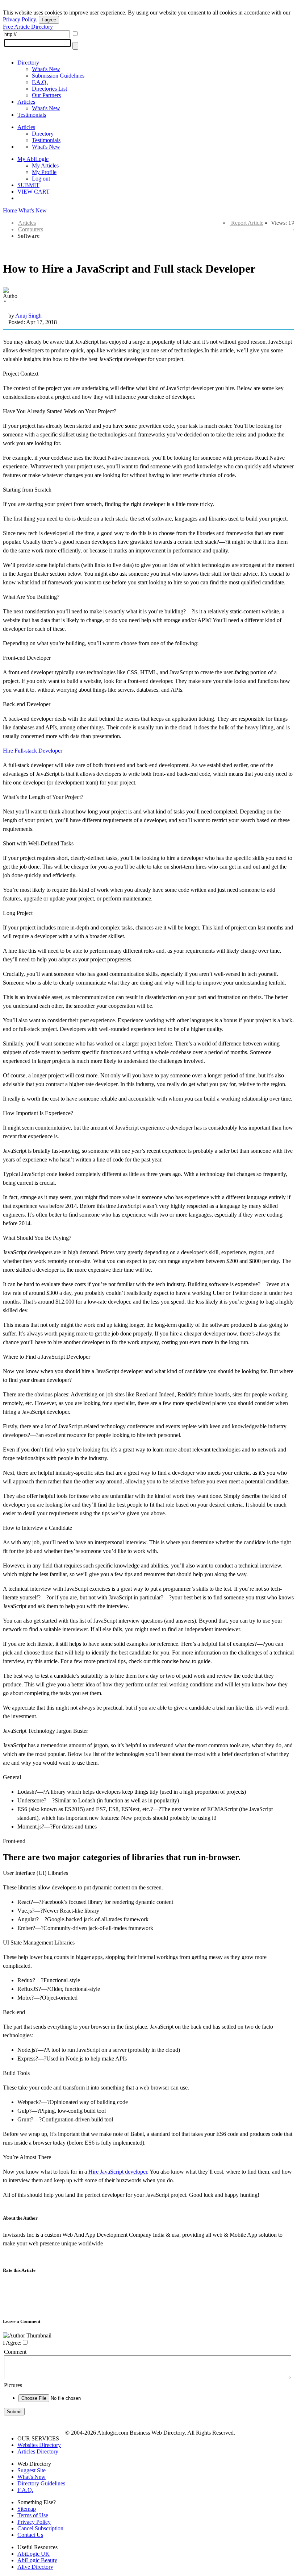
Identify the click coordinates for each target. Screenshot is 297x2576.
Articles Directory (38, 2451)
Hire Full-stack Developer (33, 751)
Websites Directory (39, 2445)
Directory (28, 63)
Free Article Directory (28, 27)
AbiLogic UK (34, 2554)
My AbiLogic (33, 159)
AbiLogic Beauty (37, 2560)
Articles (26, 102)
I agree (49, 20)
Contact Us (30, 2535)
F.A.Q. (40, 82)
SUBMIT (28, 185)
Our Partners (46, 95)
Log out (41, 179)
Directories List (49, 89)
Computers (31, 229)
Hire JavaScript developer (118, 2172)
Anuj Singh (28, 316)
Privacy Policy (19, 19)
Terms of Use (33, 2515)
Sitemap (27, 2509)
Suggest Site (32, 2470)
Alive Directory (35, 2567)
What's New (46, 69)
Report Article (247, 223)
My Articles (45, 165)
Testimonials (32, 115)
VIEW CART (34, 192)
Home (10, 210)
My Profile (44, 172)
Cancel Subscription (40, 2528)
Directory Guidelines (41, 2483)
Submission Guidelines (58, 76)
